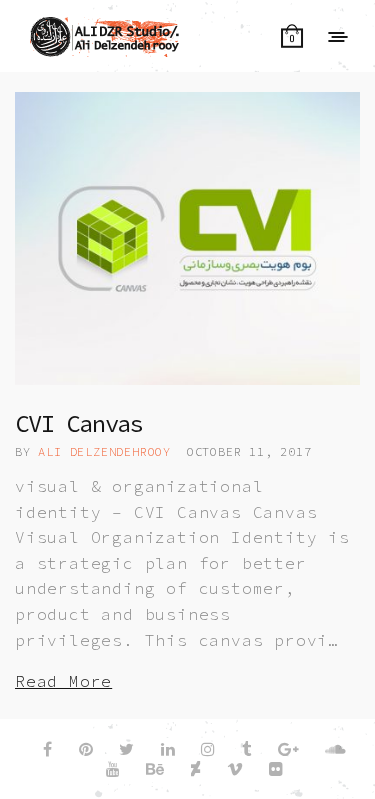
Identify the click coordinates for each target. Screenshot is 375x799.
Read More (63, 681)
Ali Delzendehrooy (104, 451)
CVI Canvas (79, 423)
